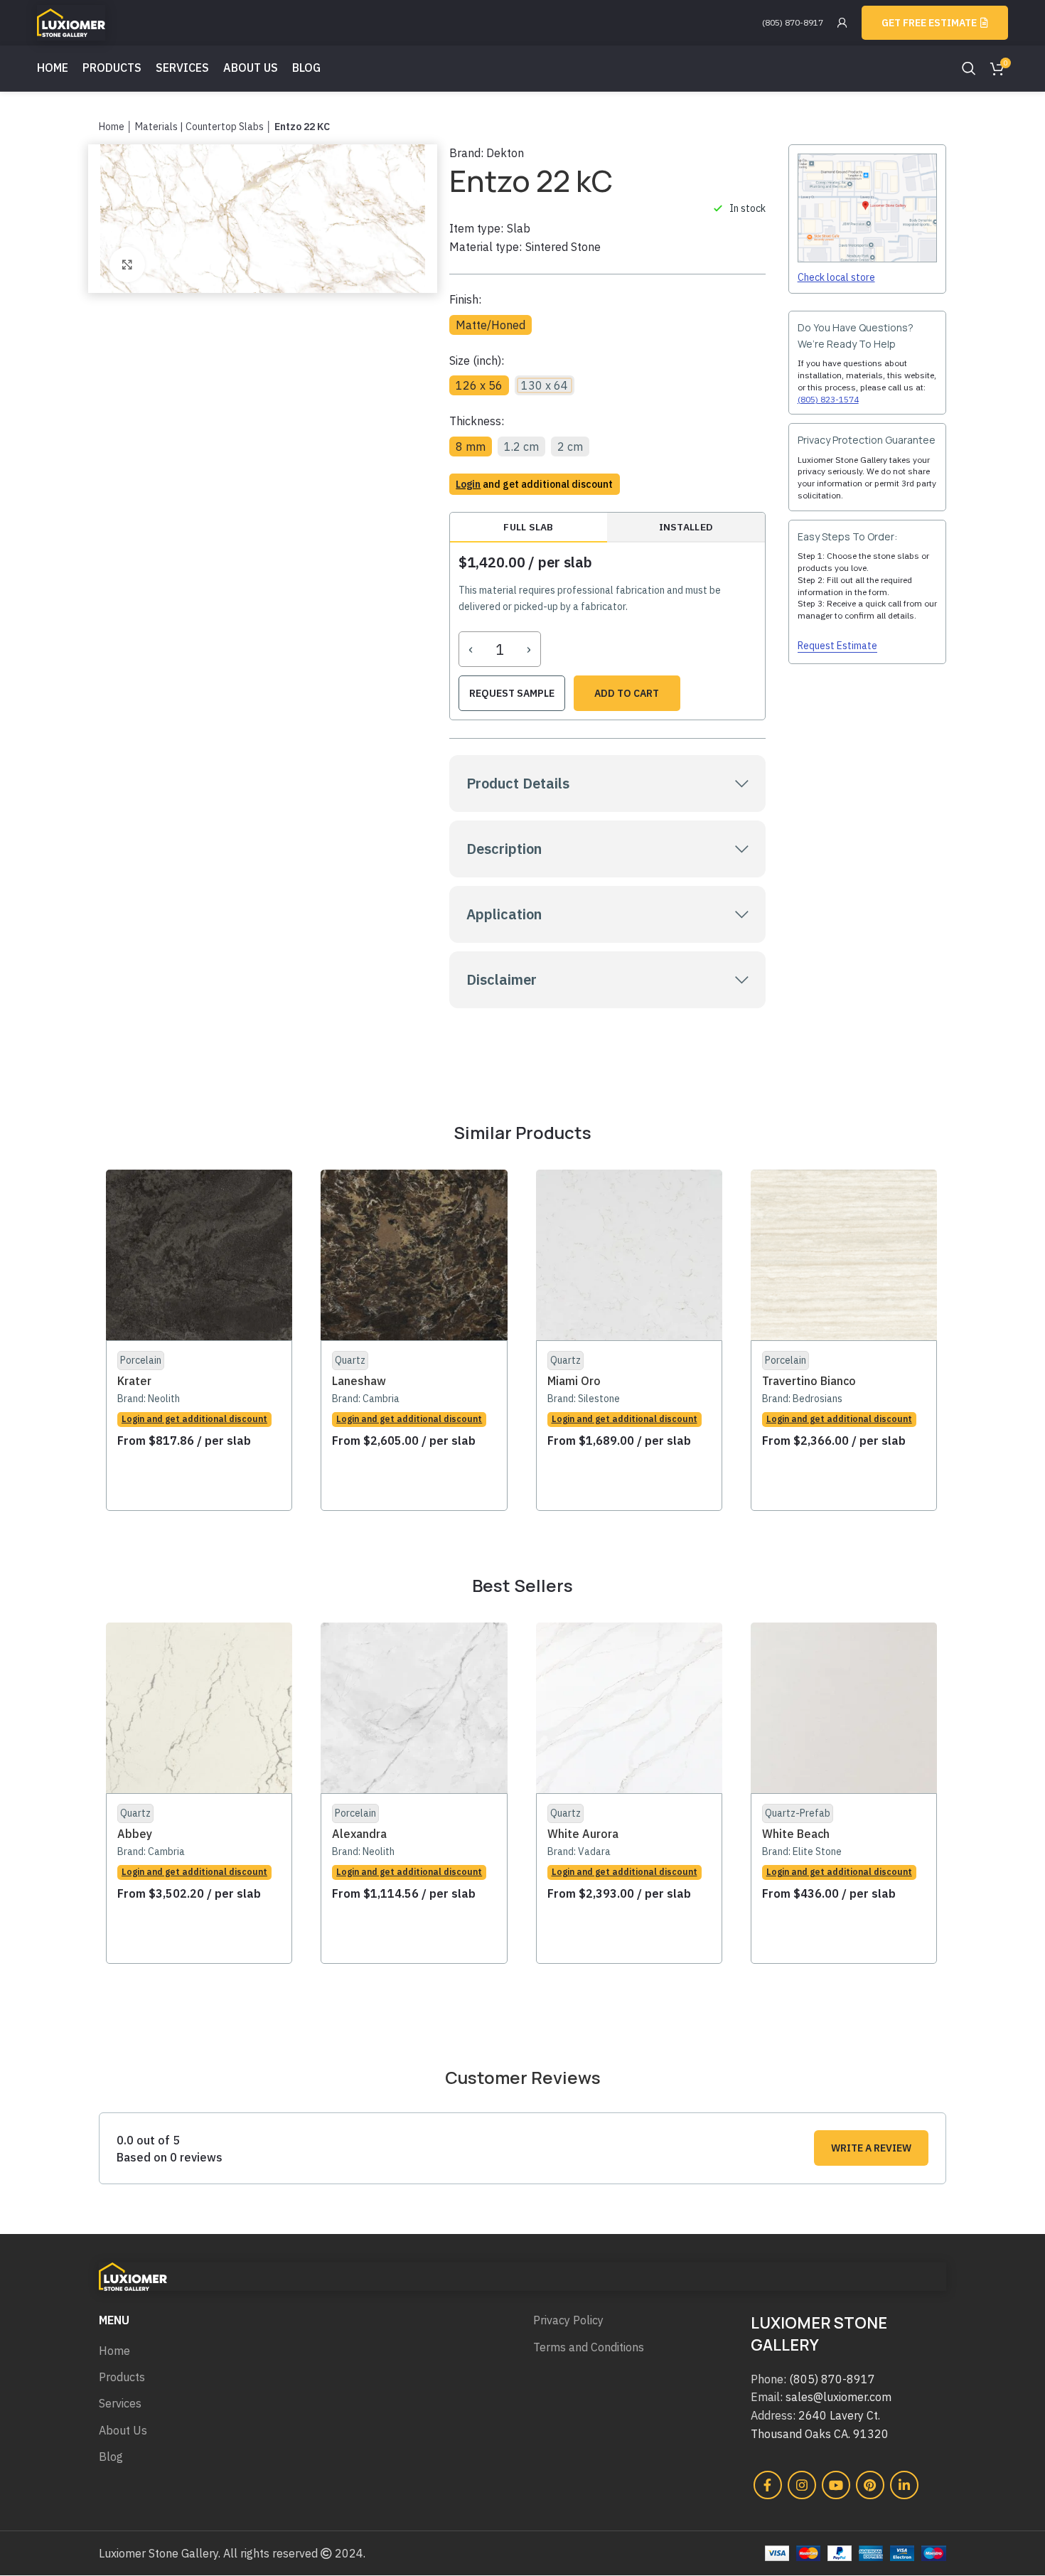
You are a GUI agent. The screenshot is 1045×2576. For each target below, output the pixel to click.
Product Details (518, 783)
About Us (123, 2430)
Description (504, 849)
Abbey (135, 1834)
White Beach (796, 1834)
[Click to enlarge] (127, 264)
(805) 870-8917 (793, 22)
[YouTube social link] (836, 2485)
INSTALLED (686, 527)
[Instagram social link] (802, 2485)
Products (122, 2377)
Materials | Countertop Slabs (199, 127)
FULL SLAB (528, 527)
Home (112, 127)
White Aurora (583, 1834)
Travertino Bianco (809, 1381)
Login (468, 484)
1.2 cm (521, 447)
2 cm (570, 447)
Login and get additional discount (194, 1419)
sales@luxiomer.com (838, 2397)
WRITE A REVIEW (871, 2148)
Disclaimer (502, 979)
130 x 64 (545, 385)
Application (504, 914)
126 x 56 (479, 385)
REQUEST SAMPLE (512, 693)
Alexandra (359, 1834)
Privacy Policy (568, 2320)
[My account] (842, 23)
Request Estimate (837, 646)
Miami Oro (574, 1381)
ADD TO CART (627, 693)
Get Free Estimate (929, 23)
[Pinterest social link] (870, 2485)
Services (120, 2403)
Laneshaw (359, 1381)
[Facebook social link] (768, 2485)
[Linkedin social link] (904, 2485)
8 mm (471, 447)
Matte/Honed (491, 325)
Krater (134, 1381)
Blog (111, 2457)
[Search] (969, 68)
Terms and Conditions (589, 2347)
